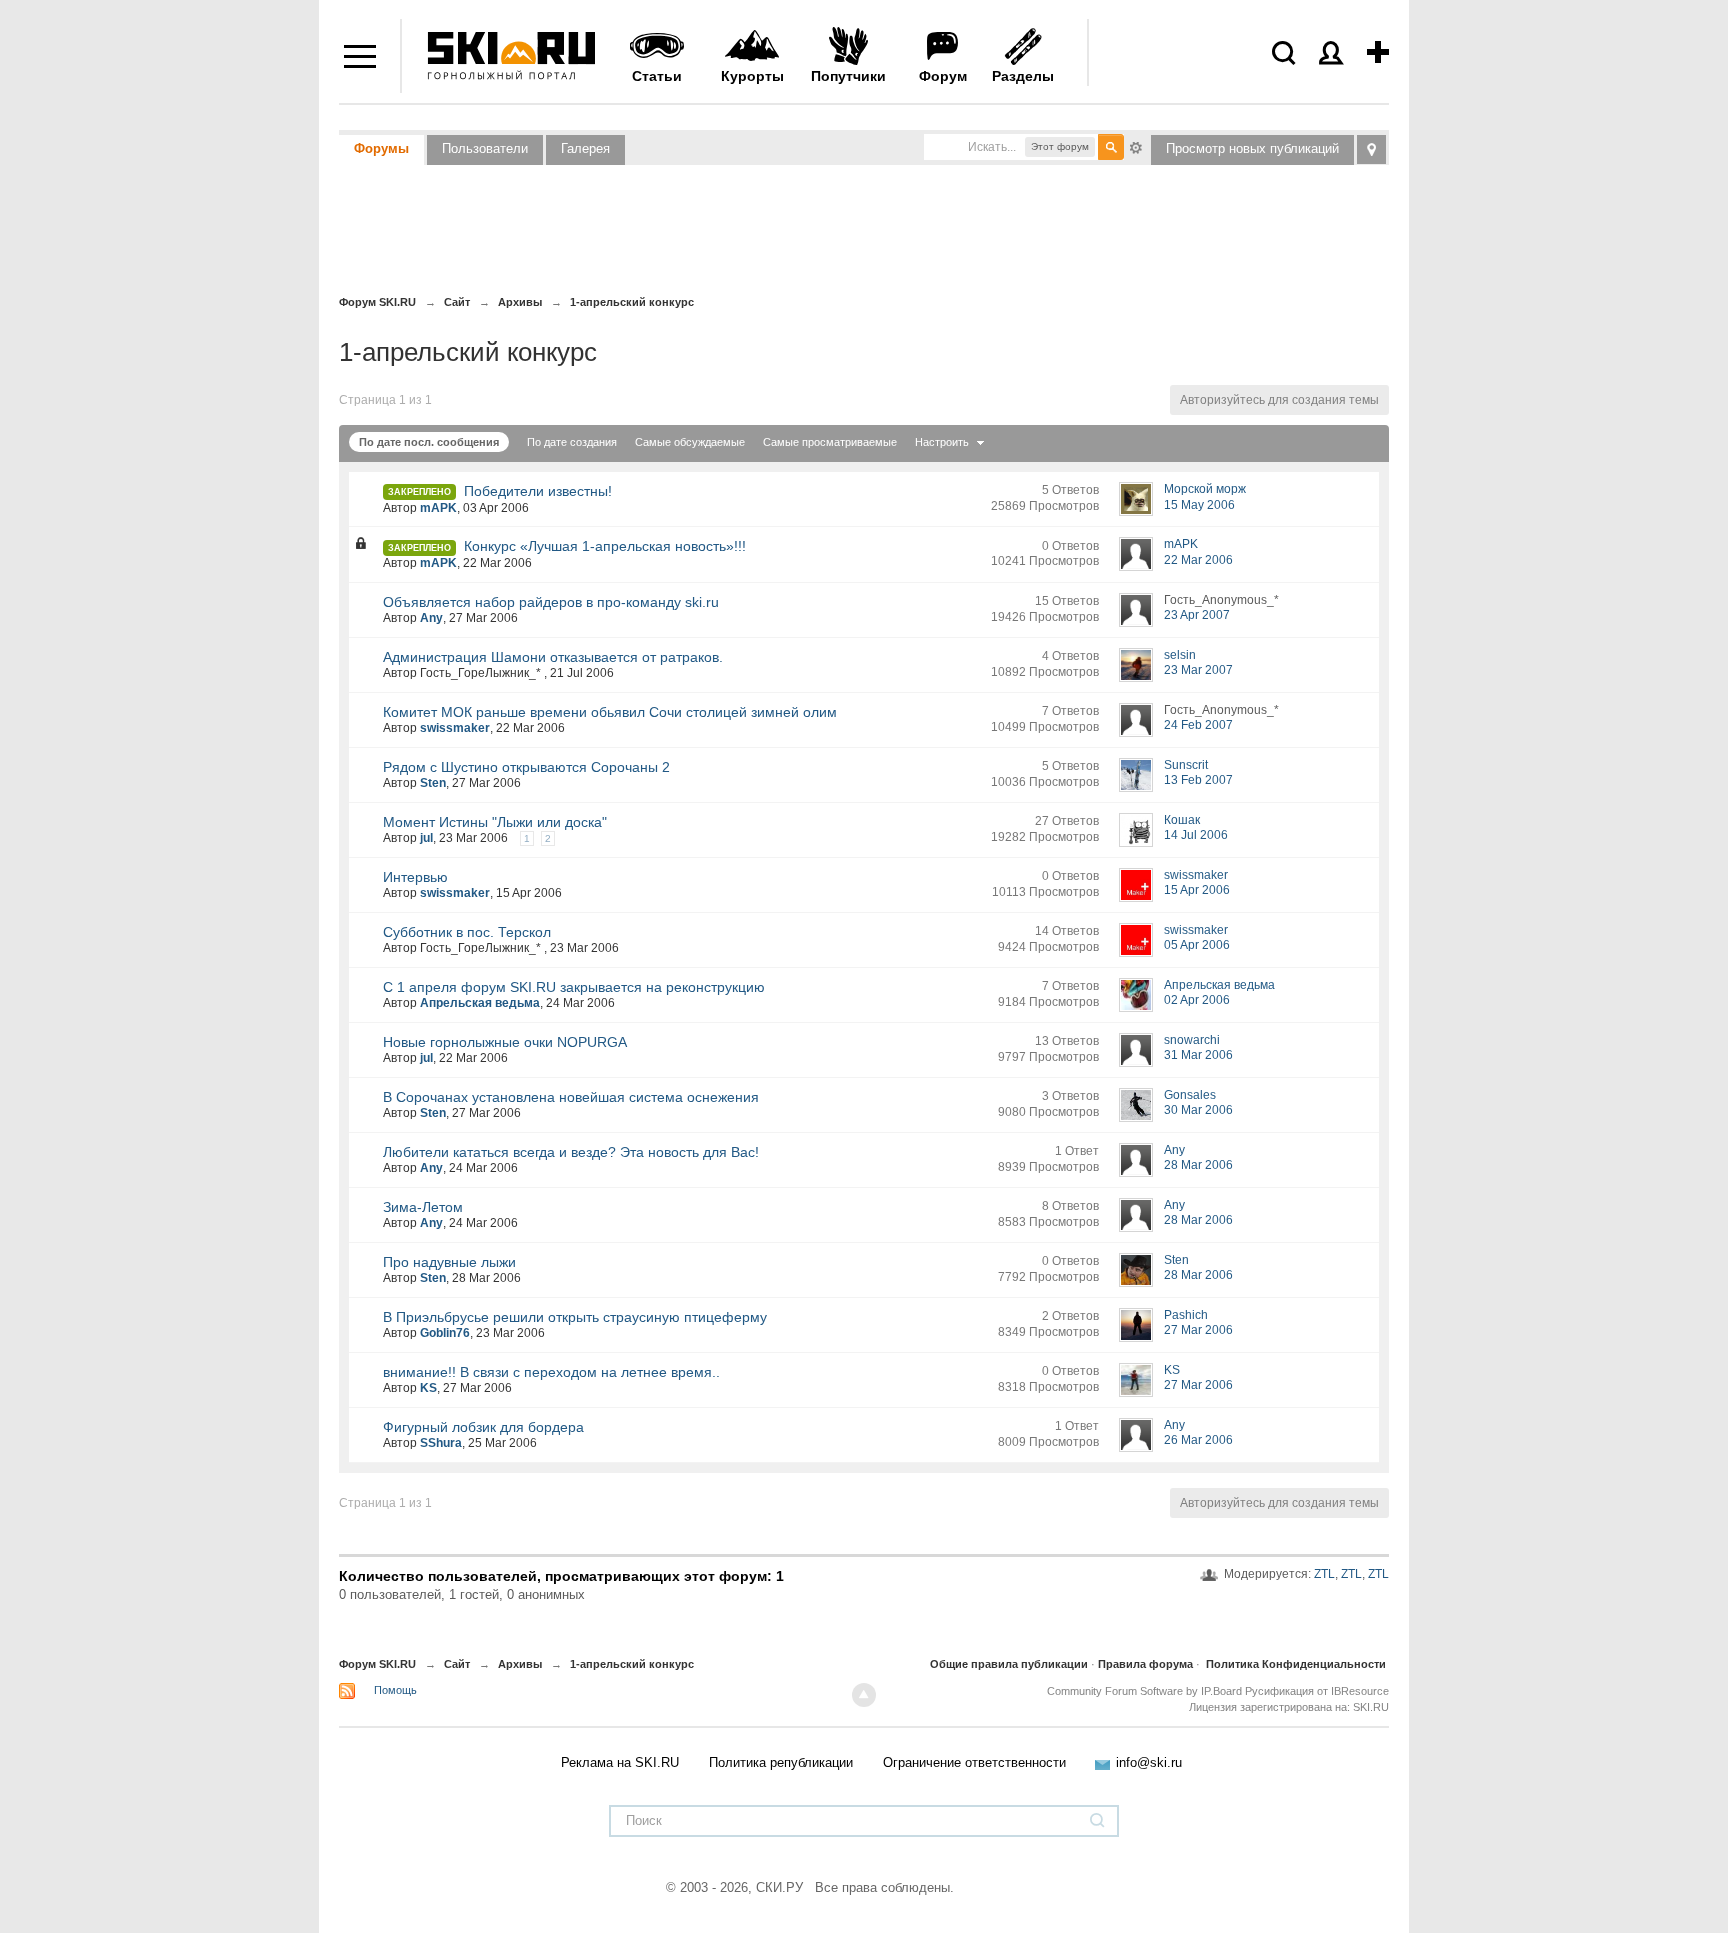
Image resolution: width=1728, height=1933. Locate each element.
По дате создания (572, 442)
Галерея (585, 148)
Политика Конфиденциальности (1296, 1664)
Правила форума (1145, 1664)
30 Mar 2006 (1198, 1110)
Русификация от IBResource (1315, 1691)
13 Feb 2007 (1198, 780)
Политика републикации (781, 1762)
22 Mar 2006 (1198, 560)
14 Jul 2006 (1196, 835)
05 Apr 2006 (1197, 945)
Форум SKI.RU (377, 1664)
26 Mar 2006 (1198, 1440)
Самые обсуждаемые (690, 442)
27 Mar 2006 (1198, 1330)
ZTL (1324, 1574)
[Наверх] (864, 1695)
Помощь (395, 1690)
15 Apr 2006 (1197, 890)
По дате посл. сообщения (429, 442)
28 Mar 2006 (1198, 1165)
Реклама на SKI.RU (620, 1762)
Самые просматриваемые (830, 442)
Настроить (943, 442)
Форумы (381, 148)
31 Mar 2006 (1198, 1055)
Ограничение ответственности (974, 1762)
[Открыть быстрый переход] (1371, 149)
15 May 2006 (1199, 505)
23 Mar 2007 (1198, 670)
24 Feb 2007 (1198, 725)
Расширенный (1136, 146)
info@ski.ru (1149, 1762)
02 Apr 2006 (1197, 1000)
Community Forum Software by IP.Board (1144, 1691)
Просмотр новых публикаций (1252, 148)
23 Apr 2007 (1197, 615)
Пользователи (485, 148)
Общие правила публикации (1009, 1664)
